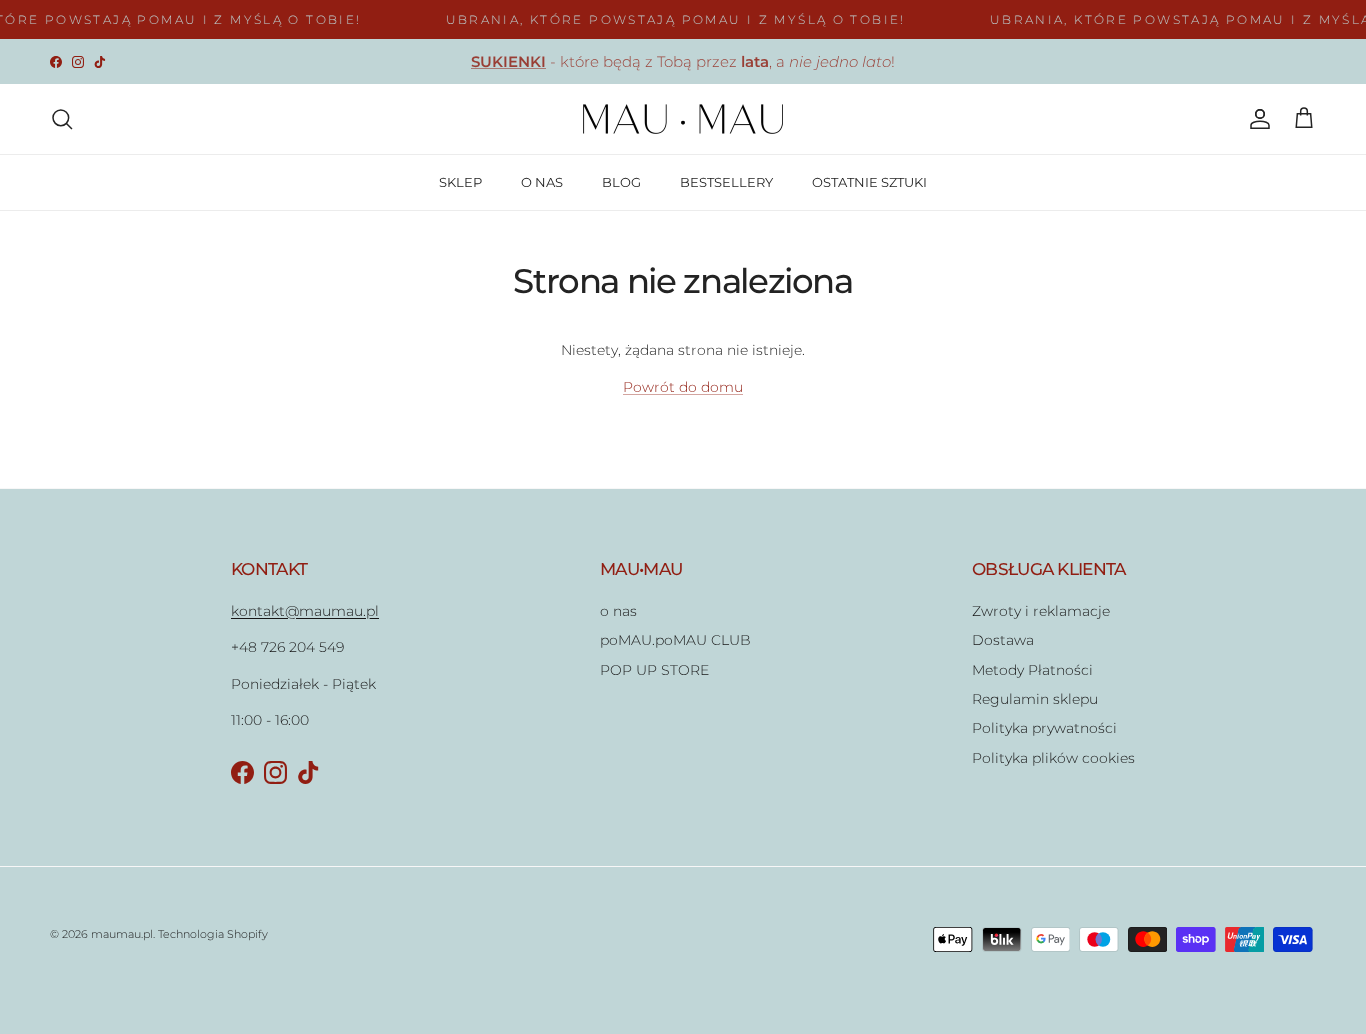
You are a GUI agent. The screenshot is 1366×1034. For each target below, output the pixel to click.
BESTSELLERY (726, 182)
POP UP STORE (654, 670)
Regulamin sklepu (1035, 699)
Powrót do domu (683, 387)
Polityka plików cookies (1053, 758)
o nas (618, 611)
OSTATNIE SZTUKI (869, 182)
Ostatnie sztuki (608, 69)
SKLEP (460, 182)
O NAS (542, 182)
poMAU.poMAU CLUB (675, 640)
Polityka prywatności (1044, 728)
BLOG (621, 182)
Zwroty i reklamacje (1041, 611)
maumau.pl (122, 934)
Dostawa (1003, 640)
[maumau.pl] (683, 119)
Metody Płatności (1032, 670)
